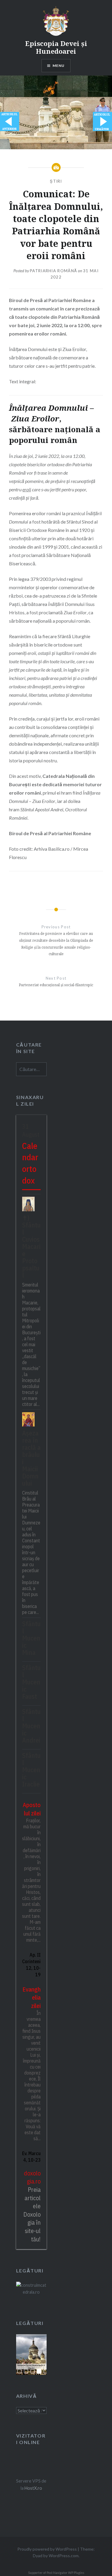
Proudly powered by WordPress (47, 2549)
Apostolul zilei (32, 1809)
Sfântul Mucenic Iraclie (31, 1770)
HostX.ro (33, 2488)
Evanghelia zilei (32, 1998)
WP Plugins (76, 2573)
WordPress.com (64, 2556)
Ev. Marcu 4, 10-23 (31, 2157)
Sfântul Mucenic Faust (31, 1682)
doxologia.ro (32, 2177)
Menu (59, 66)
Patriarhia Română (53, 271)
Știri (56, 181)
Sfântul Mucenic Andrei (31, 1726)
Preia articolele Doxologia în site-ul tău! (32, 2214)
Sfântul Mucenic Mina (31, 1638)
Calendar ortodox (30, 1163)
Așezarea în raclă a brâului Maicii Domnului (31, 1458)
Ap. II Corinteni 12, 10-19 (31, 1965)
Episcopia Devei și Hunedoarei (56, 47)
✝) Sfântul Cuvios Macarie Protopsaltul (31, 1246)
